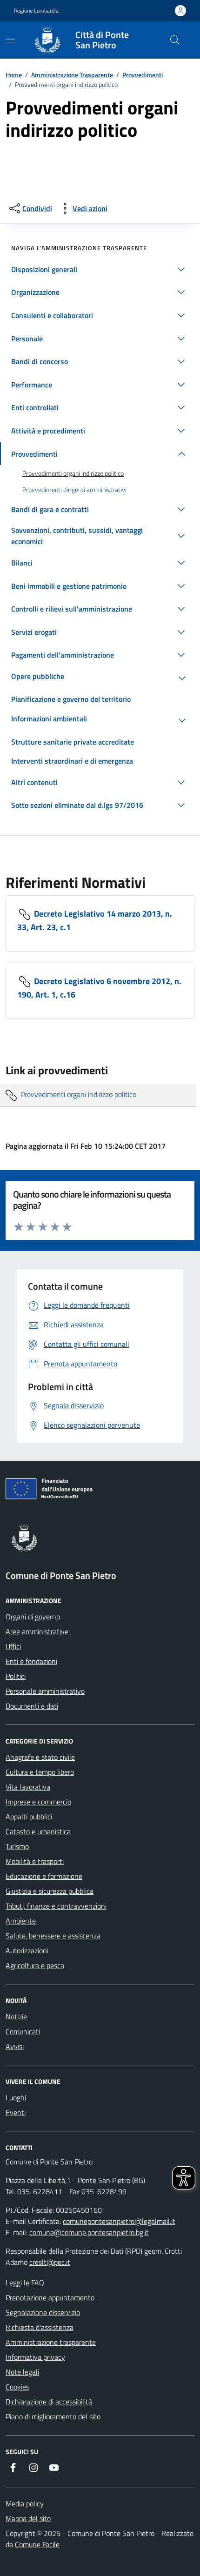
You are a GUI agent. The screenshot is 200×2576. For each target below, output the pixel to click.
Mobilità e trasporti (35, 1861)
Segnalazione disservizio (43, 2312)
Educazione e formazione (44, 1876)
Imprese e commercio (38, 1802)
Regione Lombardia (36, 11)
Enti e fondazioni (31, 1661)
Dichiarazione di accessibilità (49, 2402)
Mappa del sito (28, 2518)
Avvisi (15, 2046)
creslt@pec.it (50, 2262)
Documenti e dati (32, 1706)
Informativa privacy (35, 2357)
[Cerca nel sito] (175, 40)
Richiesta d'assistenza (40, 2327)
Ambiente (21, 1921)
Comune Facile (37, 2544)
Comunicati (23, 2031)
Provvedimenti (143, 75)
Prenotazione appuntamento (50, 2297)
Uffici (13, 1646)
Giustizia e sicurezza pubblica (50, 1891)
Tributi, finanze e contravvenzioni (56, 1906)
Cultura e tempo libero (40, 1772)
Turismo (17, 1846)
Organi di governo (33, 1617)
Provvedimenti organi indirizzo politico (77, 1094)
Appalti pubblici (29, 1817)
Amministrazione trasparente (51, 2342)
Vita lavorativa (28, 1787)
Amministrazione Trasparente (72, 75)
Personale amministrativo (45, 1691)
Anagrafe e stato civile (40, 1757)
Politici (16, 1676)
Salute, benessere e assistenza (53, 1936)
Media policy (25, 2503)
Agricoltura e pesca (35, 1965)
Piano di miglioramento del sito (53, 2416)
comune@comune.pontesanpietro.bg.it (89, 2232)
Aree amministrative (37, 1631)
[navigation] (10, 39)
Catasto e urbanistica (38, 1831)
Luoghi (16, 2097)
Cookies (17, 2387)
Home (14, 75)
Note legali (22, 2372)
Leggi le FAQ (25, 2283)
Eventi (16, 2112)
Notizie (16, 2017)
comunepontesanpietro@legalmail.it (119, 2221)
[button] (100, 269)
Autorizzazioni (27, 1950)
